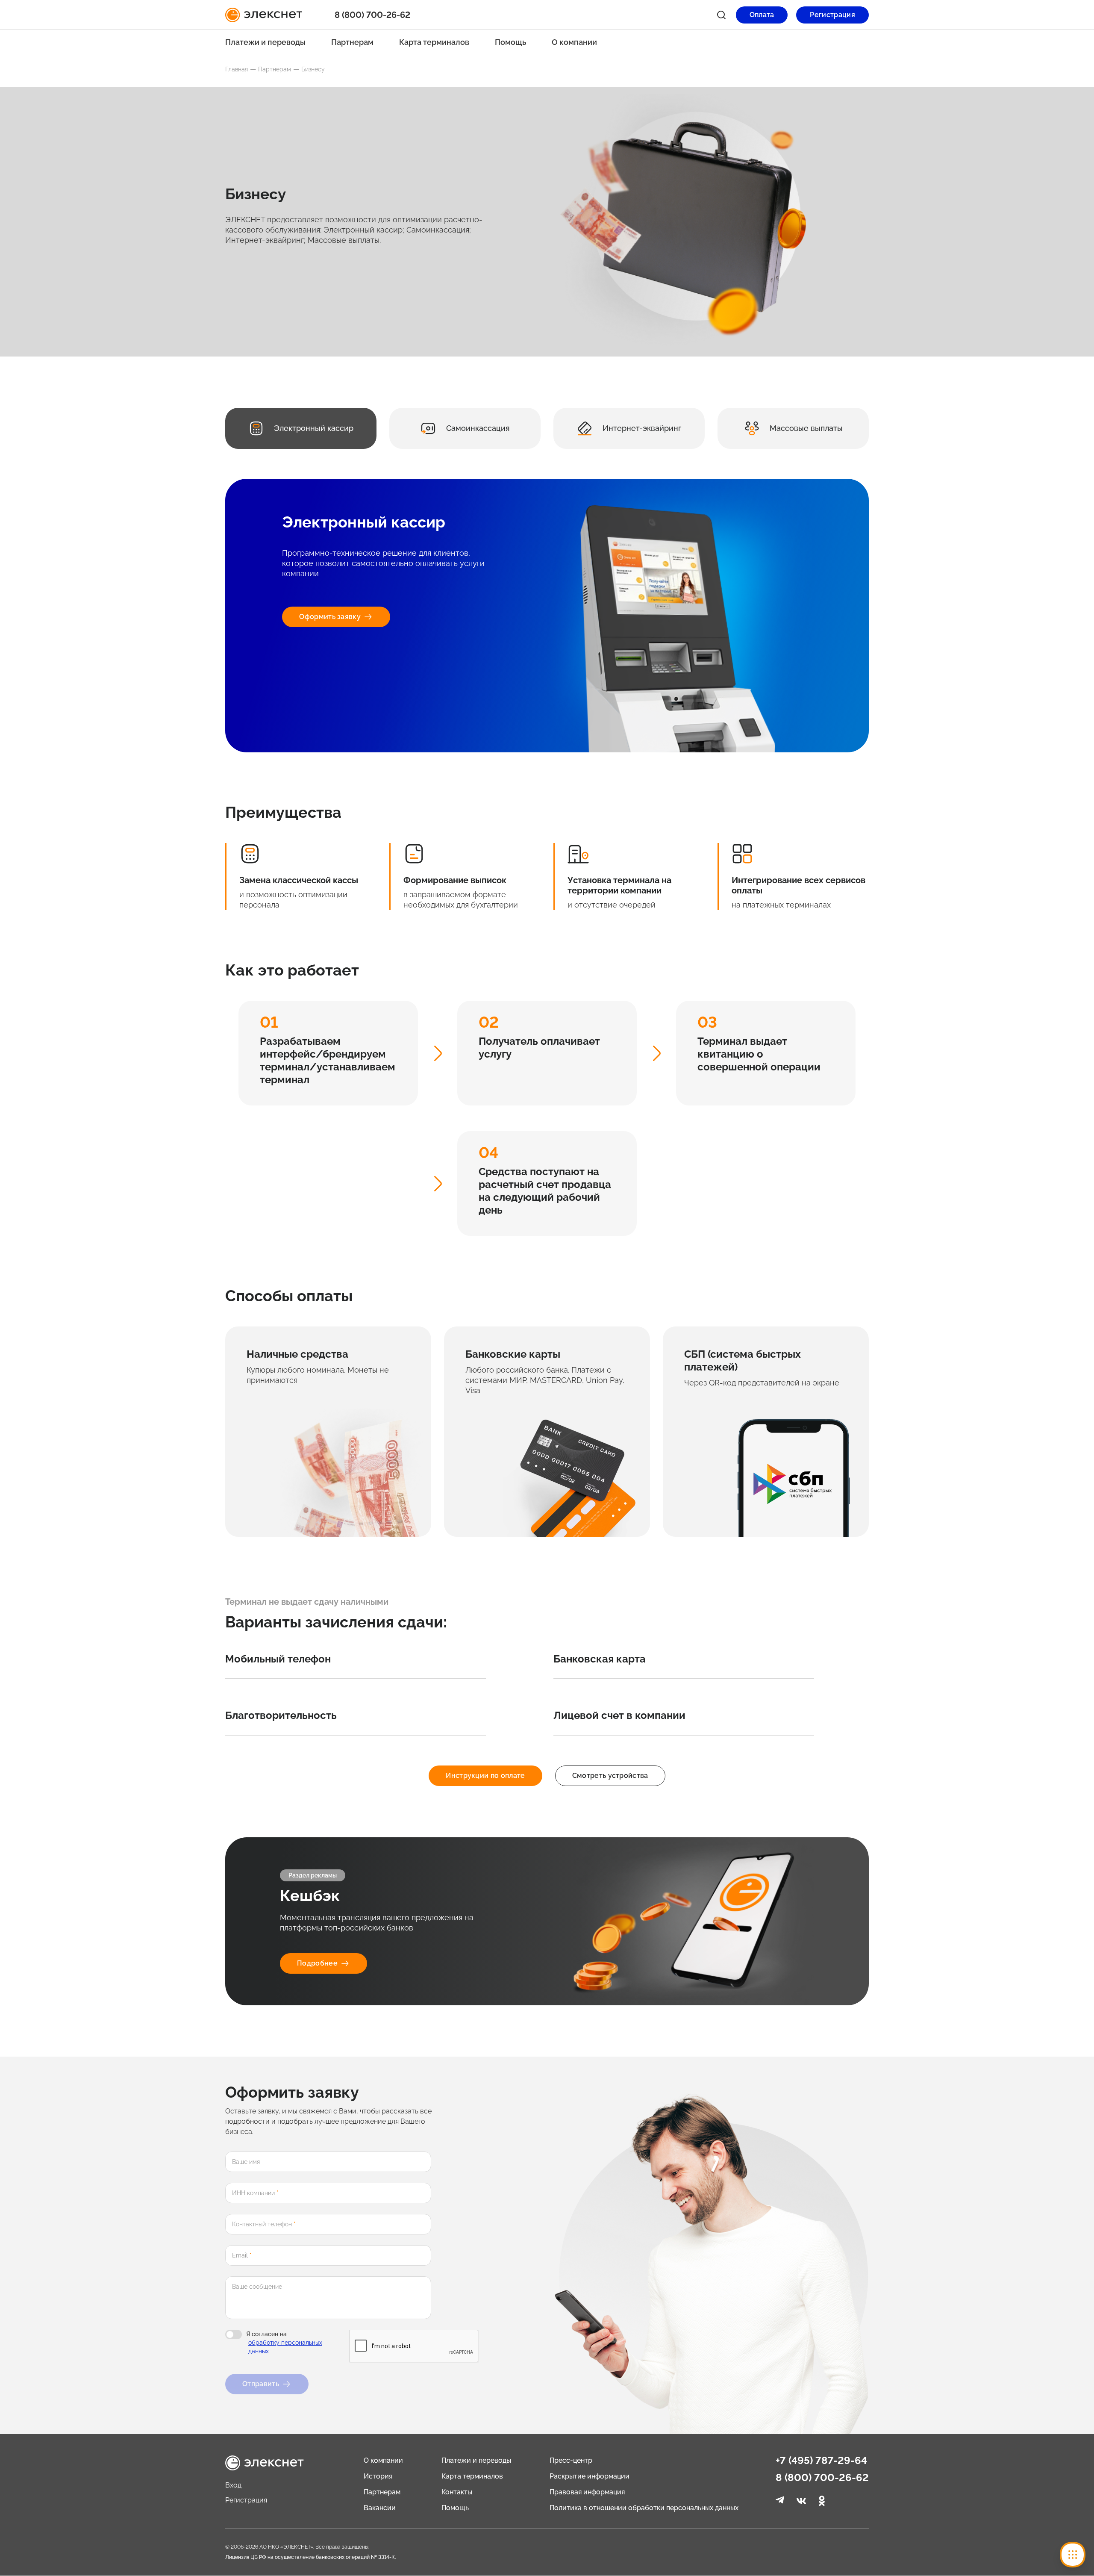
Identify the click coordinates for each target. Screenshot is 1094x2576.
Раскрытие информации (590, 2476)
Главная (237, 69)
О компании (574, 42)
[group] (301, 428)
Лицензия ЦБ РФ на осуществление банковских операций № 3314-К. (310, 2557)
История (378, 2476)
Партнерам (352, 42)
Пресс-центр (571, 2460)
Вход (233, 2485)
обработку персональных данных (285, 2347)
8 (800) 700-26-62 (822, 2478)
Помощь (510, 42)
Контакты (457, 2492)
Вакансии (380, 2508)
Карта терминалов (434, 42)
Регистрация (246, 2500)
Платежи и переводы (265, 42)
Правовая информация (587, 2492)
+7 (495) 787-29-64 (821, 2461)
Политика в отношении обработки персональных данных (644, 2508)
